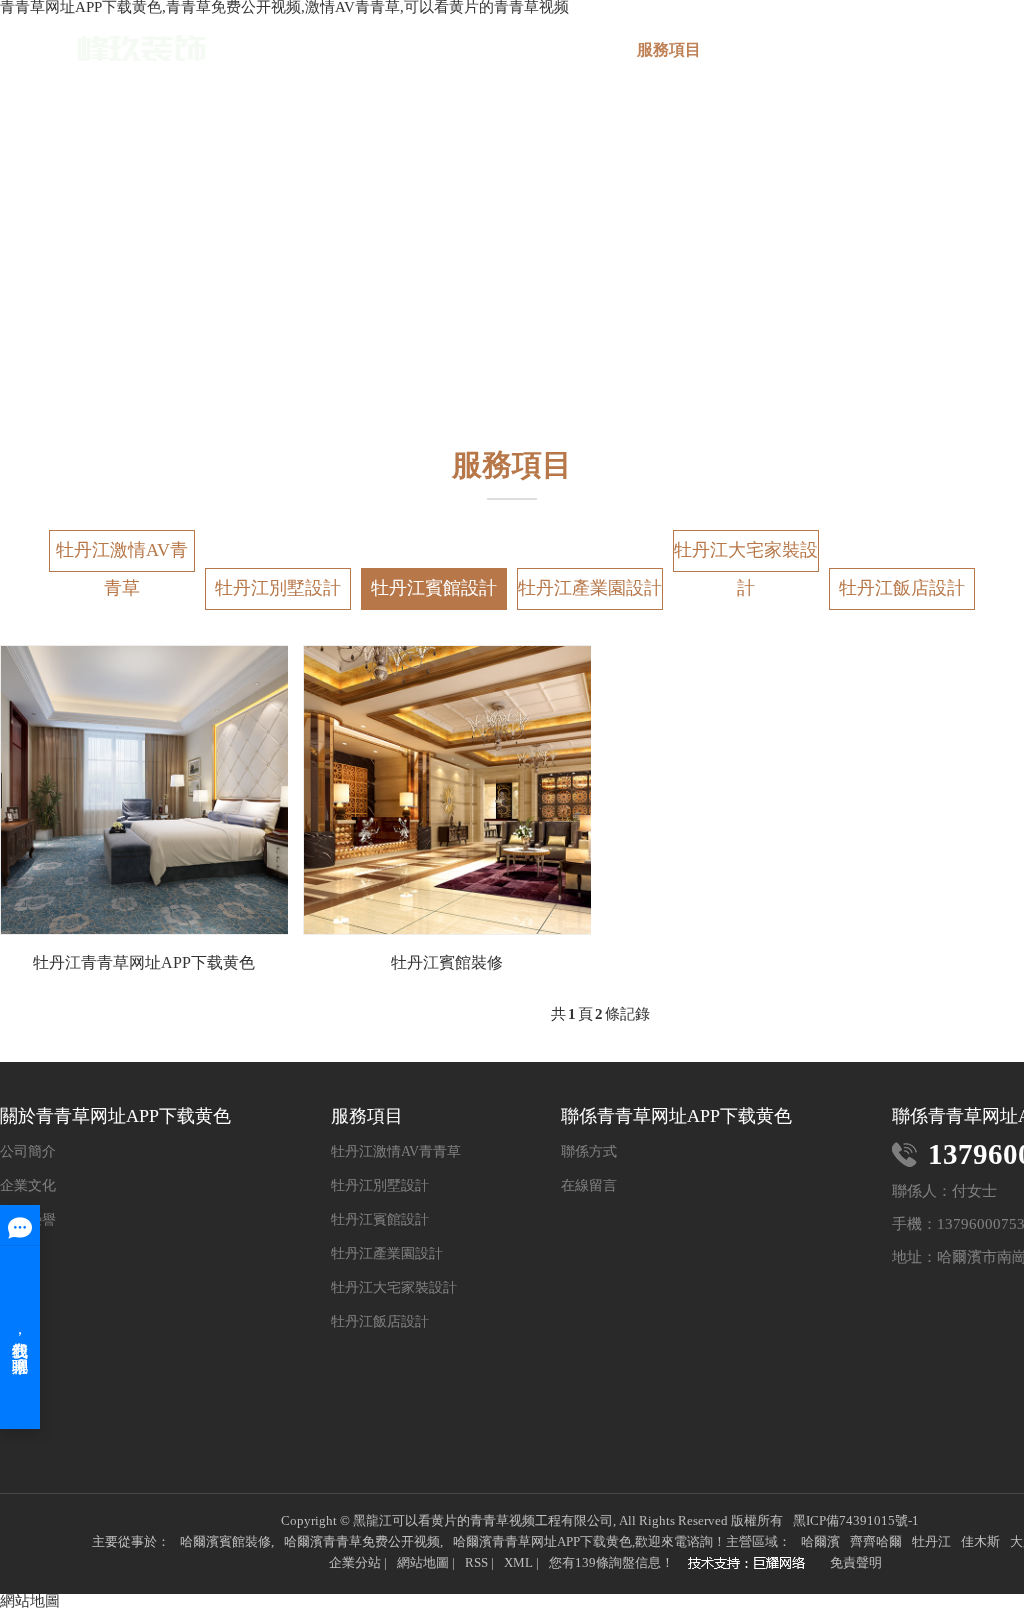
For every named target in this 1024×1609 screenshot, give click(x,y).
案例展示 (787, 49)
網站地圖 (423, 1562)
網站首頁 (433, 49)
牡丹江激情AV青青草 (122, 556)
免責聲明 (856, 1562)
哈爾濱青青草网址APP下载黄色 (542, 1541)
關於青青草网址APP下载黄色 (551, 58)
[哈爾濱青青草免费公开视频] (103, 48)
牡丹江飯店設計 (902, 588)
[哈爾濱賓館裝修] (752, 1565)
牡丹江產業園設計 (590, 588)
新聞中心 (905, 49)
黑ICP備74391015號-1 (856, 1520)
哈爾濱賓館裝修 (225, 1541)
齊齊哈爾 (876, 1541)
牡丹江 (931, 1541)
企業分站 (355, 1562)
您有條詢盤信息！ (611, 1562)
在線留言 (589, 1186)
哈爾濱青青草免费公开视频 (362, 1541)
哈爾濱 (820, 1541)
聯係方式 (589, 1152)
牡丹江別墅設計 (278, 588)
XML (518, 1562)
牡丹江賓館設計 (434, 588)
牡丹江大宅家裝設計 (746, 556)
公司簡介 (28, 1152)
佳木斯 (980, 1541)
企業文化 (28, 1186)
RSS (476, 1562)
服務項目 (669, 49)
